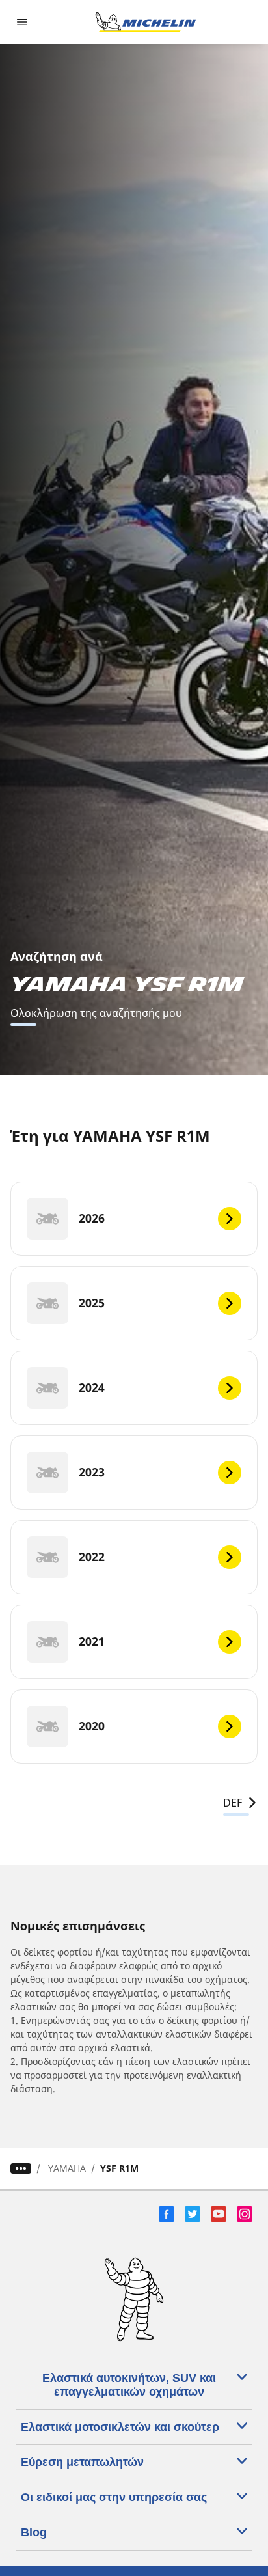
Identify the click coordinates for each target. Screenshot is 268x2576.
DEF (233, 1803)
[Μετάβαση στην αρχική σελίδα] (146, 22)
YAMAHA (67, 2168)
